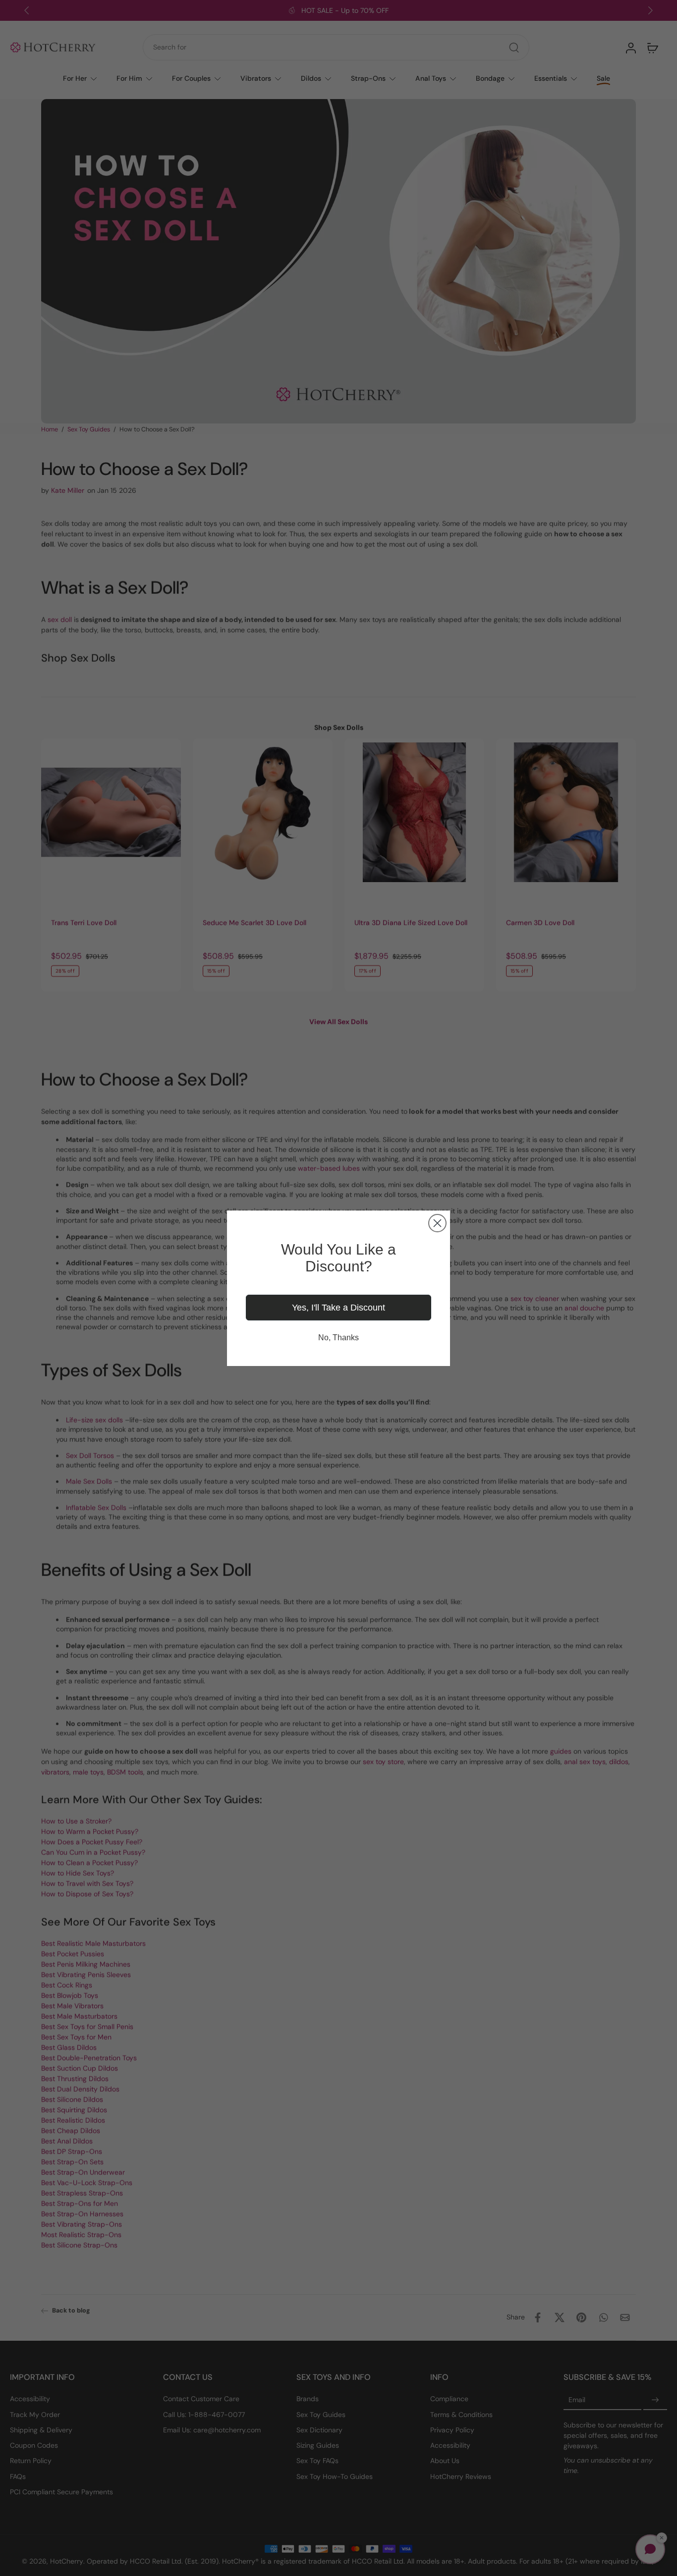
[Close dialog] (437, 1223)
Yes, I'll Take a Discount (338, 1308)
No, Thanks (338, 1338)
